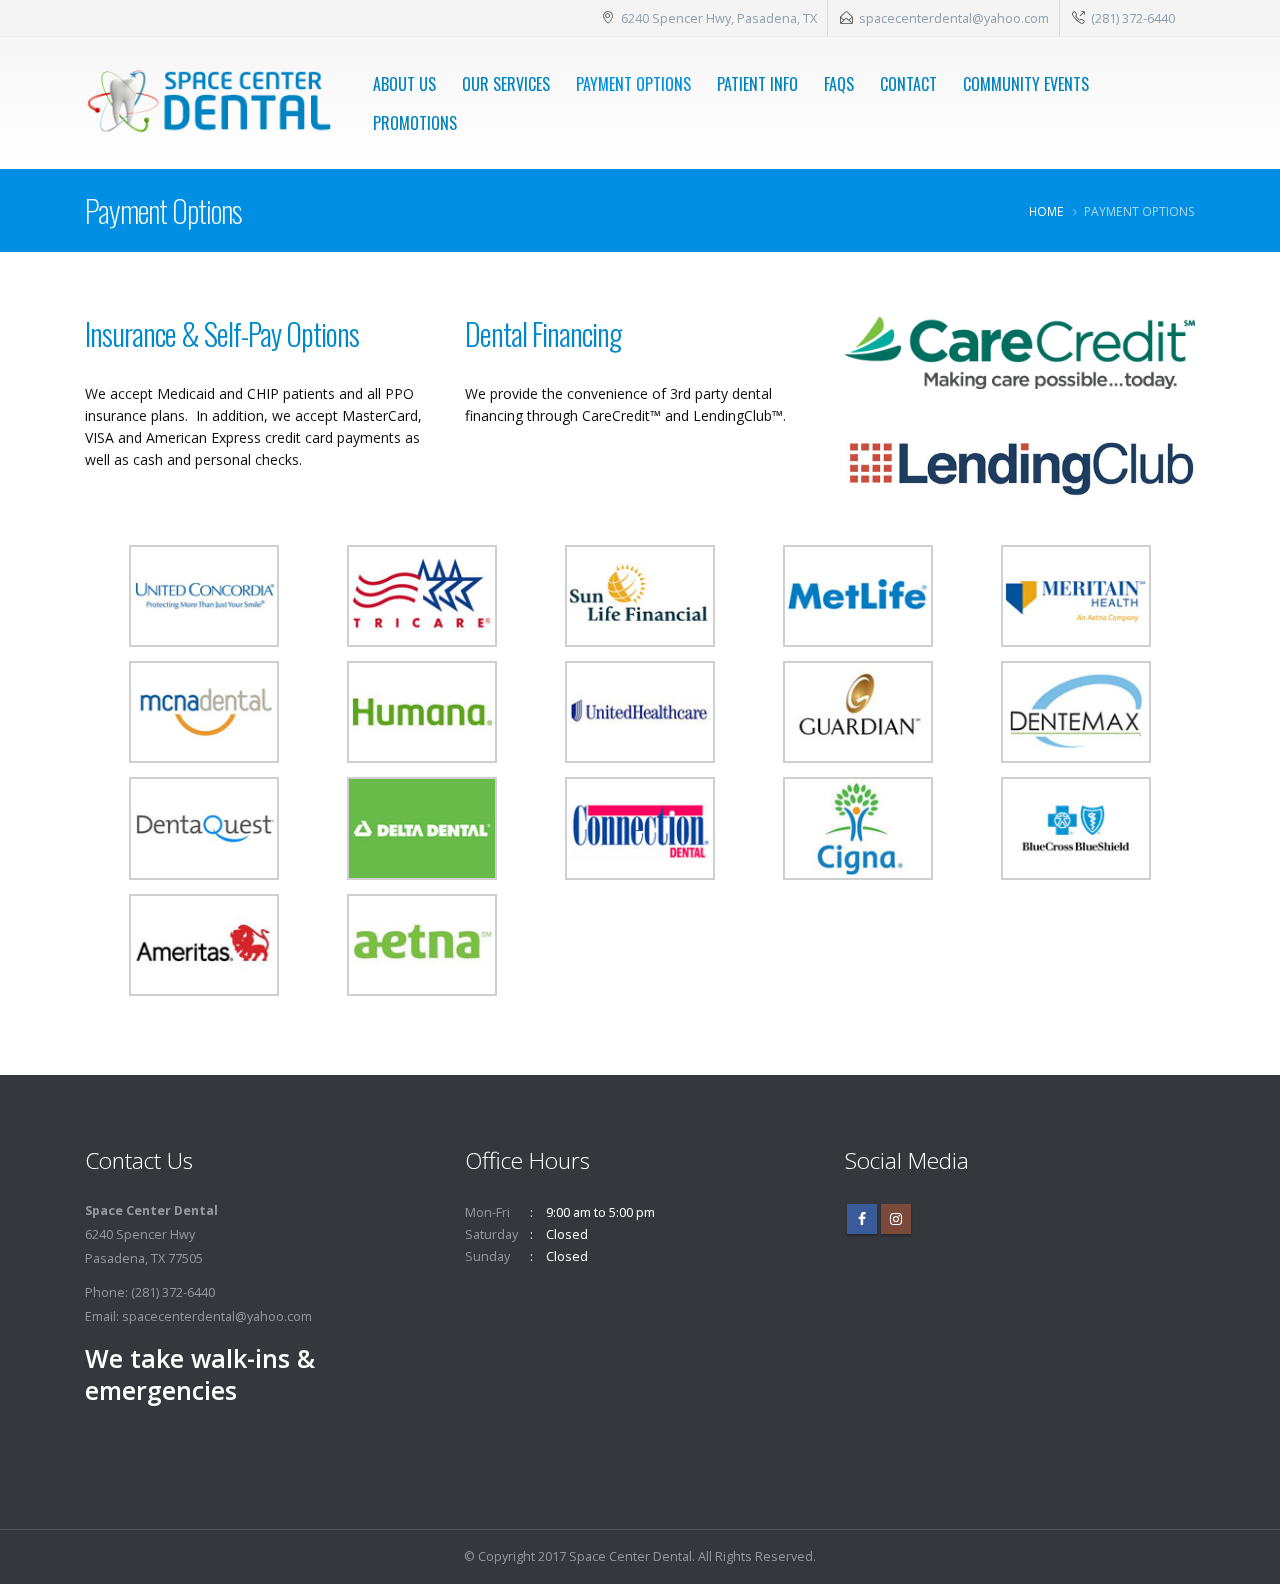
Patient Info (757, 84)
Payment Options (633, 84)
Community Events (1026, 84)
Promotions (415, 123)
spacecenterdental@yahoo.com (954, 18)
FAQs (839, 84)
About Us (404, 84)
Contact (908, 84)
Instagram (896, 1219)
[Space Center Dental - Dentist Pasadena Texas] (208, 103)
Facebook (862, 1219)
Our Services (506, 84)
